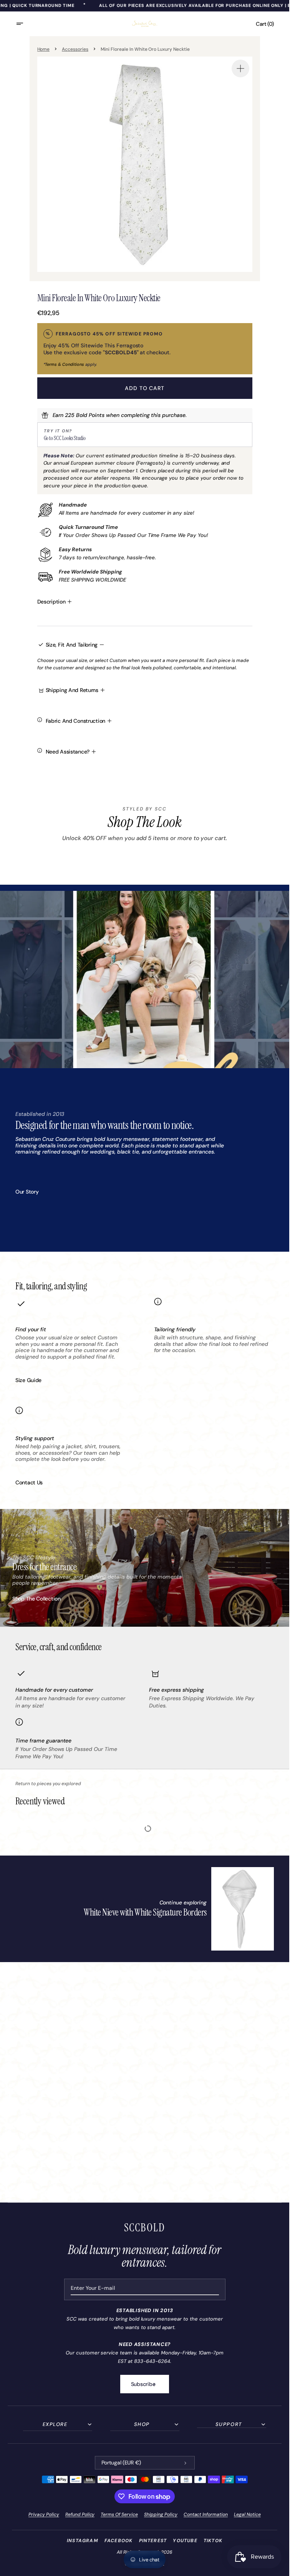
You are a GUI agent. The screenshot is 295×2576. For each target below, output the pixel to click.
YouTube (185, 2541)
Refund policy (80, 2514)
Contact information (206, 2514)
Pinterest (153, 2541)
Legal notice (247, 2514)
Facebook (119, 2541)
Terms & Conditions (65, 364)
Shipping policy (161, 2514)
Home (44, 49)
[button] (25, 24)
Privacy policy (44, 2514)
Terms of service (119, 2514)
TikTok (213, 2541)
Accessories (75, 49)
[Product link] (179, 1909)
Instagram (83, 2541)
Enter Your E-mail (93, 2288)
